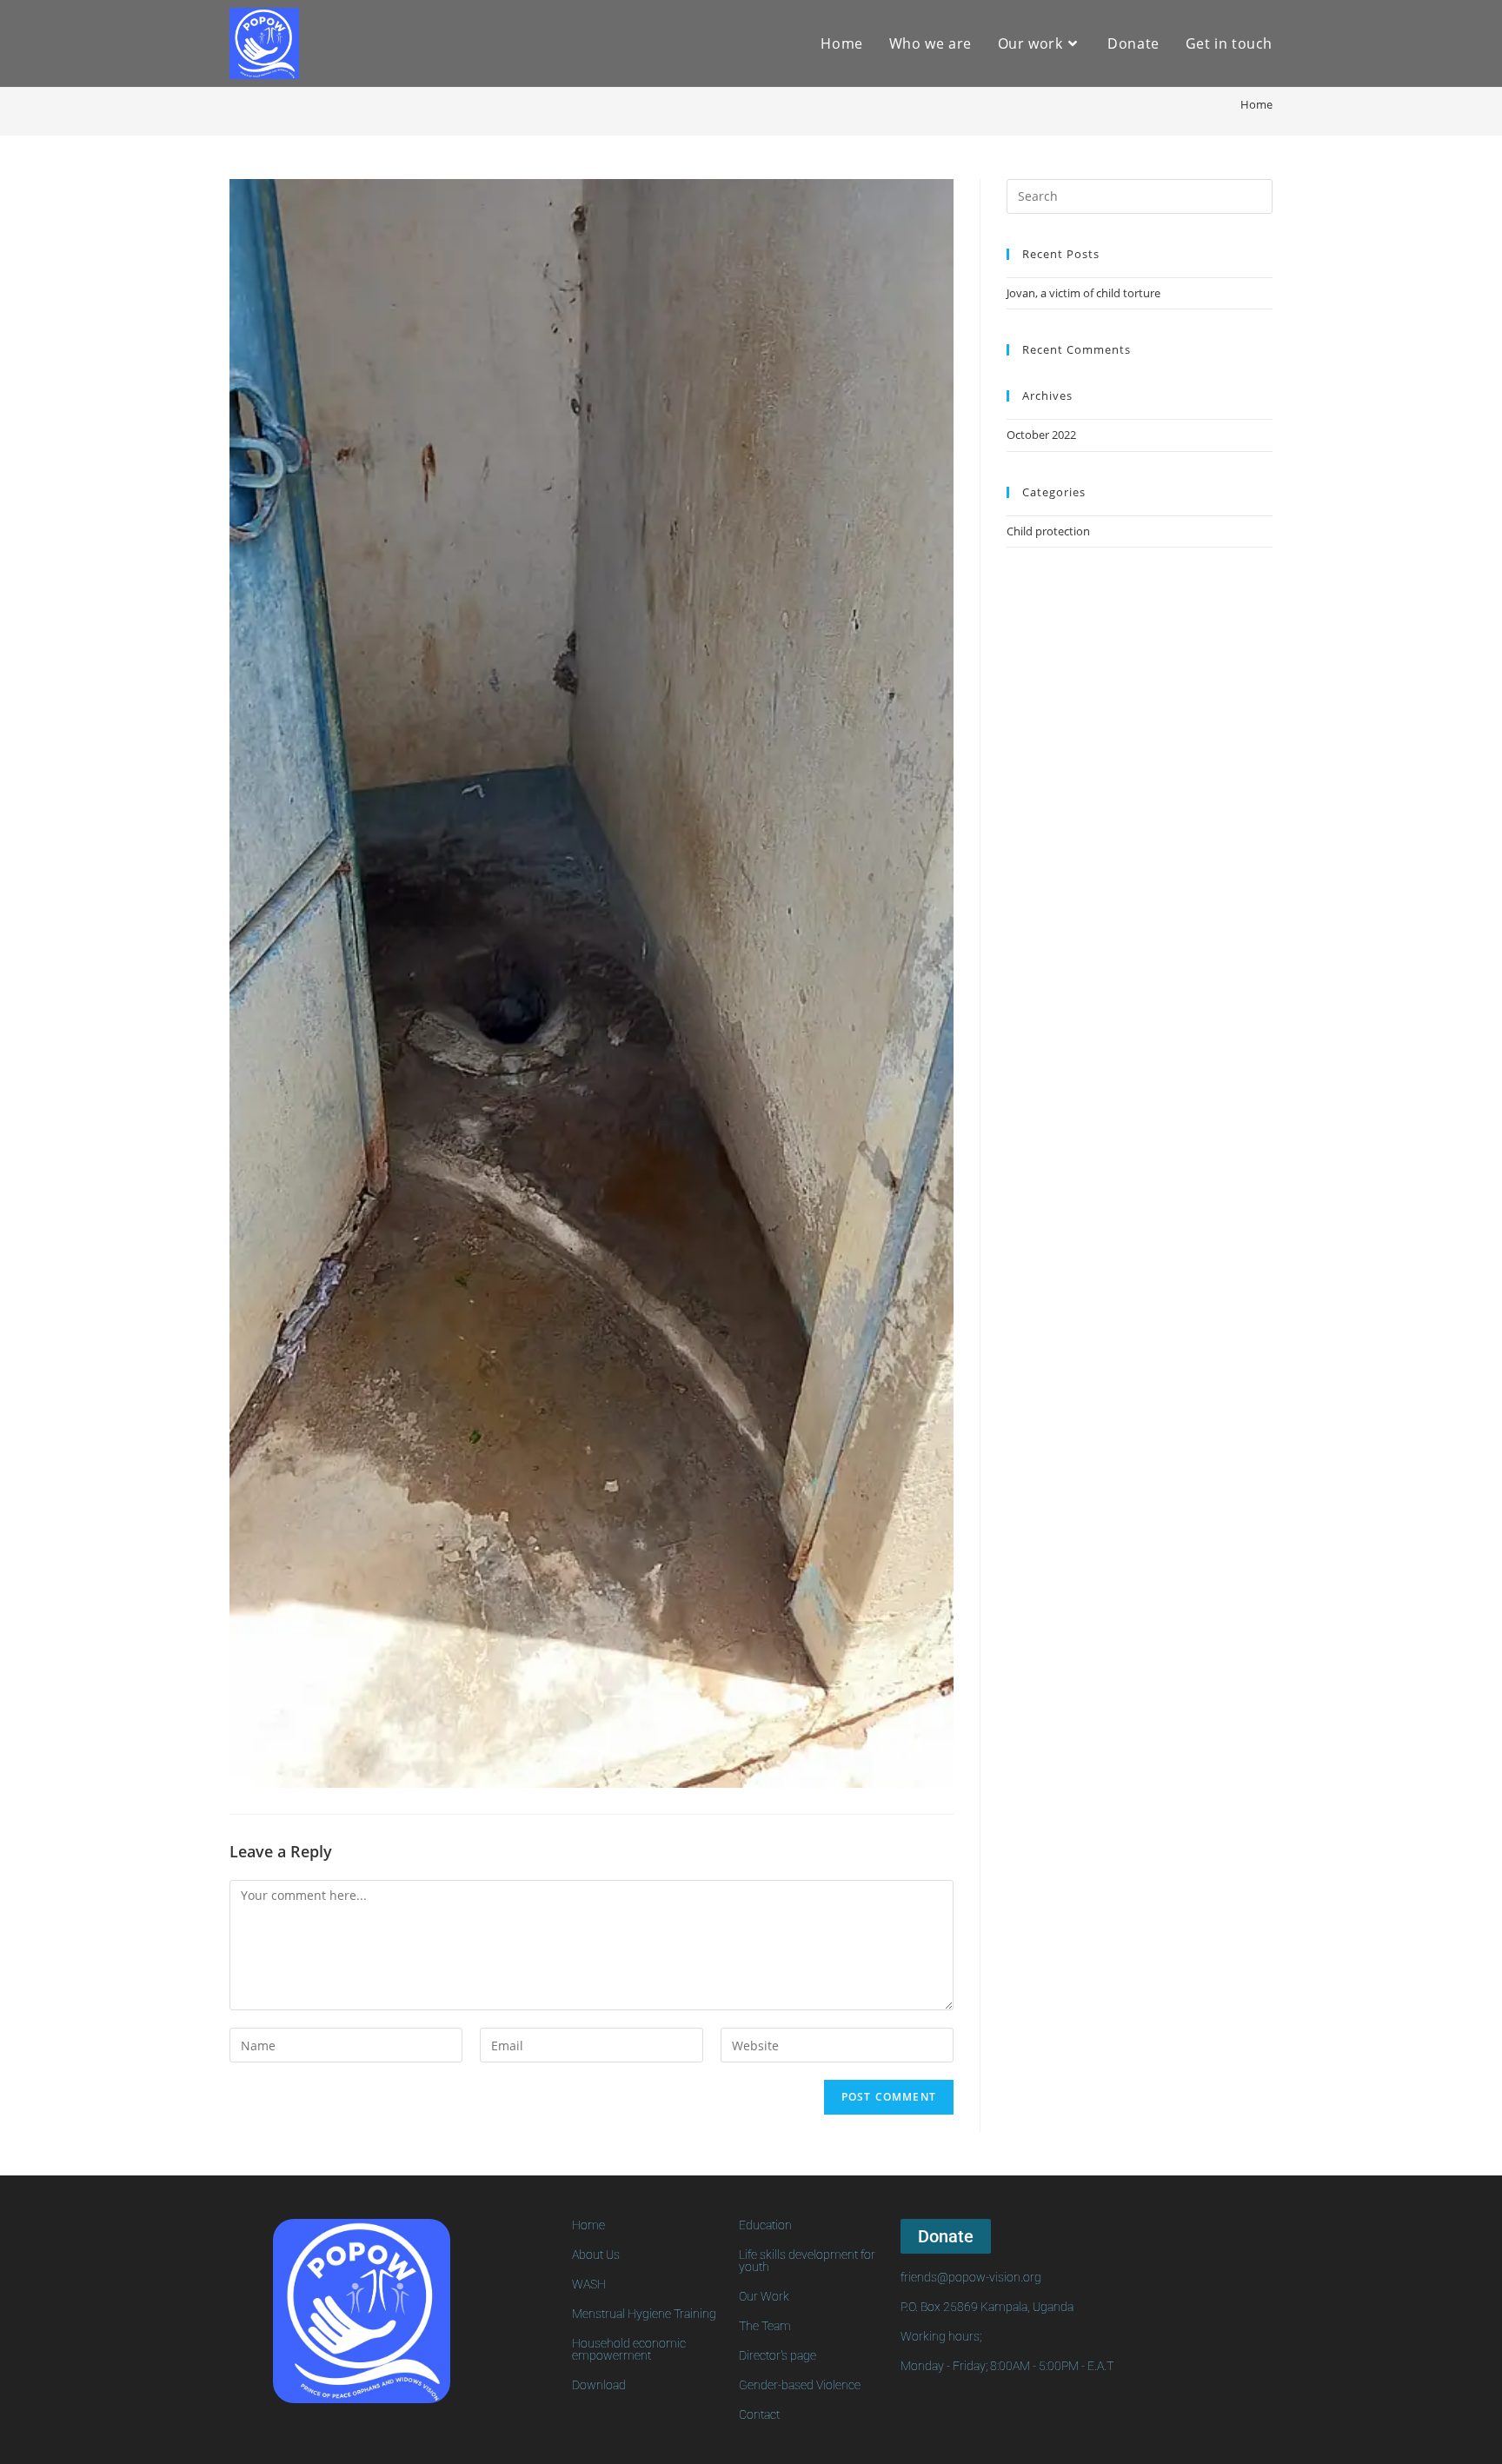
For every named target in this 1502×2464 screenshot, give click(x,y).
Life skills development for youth (807, 2261)
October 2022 (1041, 435)
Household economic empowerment (629, 2349)
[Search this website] (1140, 195)
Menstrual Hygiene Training (644, 2314)
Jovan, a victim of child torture (1083, 293)
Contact (759, 2414)
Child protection (1048, 531)
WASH (589, 2284)
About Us (596, 2255)
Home (588, 2225)
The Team (765, 2326)
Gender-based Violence (800, 2385)
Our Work (764, 2296)
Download (599, 2385)
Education (765, 2225)
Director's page (778, 2355)
